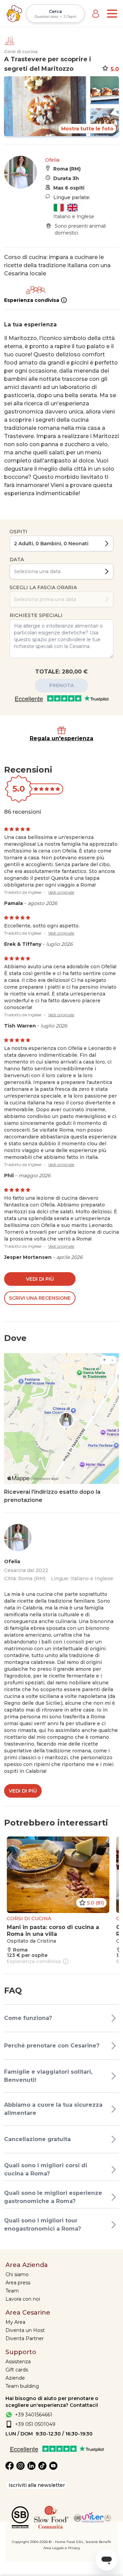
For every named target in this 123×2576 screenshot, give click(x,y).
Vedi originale (61, 892)
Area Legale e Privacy (62, 2548)
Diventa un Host (25, 2330)
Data (17, 560)
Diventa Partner (25, 2338)
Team (12, 2291)
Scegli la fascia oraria (43, 587)
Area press (18, 2283)
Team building (22, 2386)
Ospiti (18, 532)
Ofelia (52, 160)
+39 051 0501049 (35, 2424)
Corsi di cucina (21, 52)
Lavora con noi (23, 2299)
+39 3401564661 (34, 2415)
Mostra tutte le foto (87, 129)
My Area (15, 2322)
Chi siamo (17, 2274)
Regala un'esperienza (61, 738)
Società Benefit (98, 2542)
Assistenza (18, 2362)
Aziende (15, 2378)
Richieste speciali (36, 615)
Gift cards (17, 2370)
